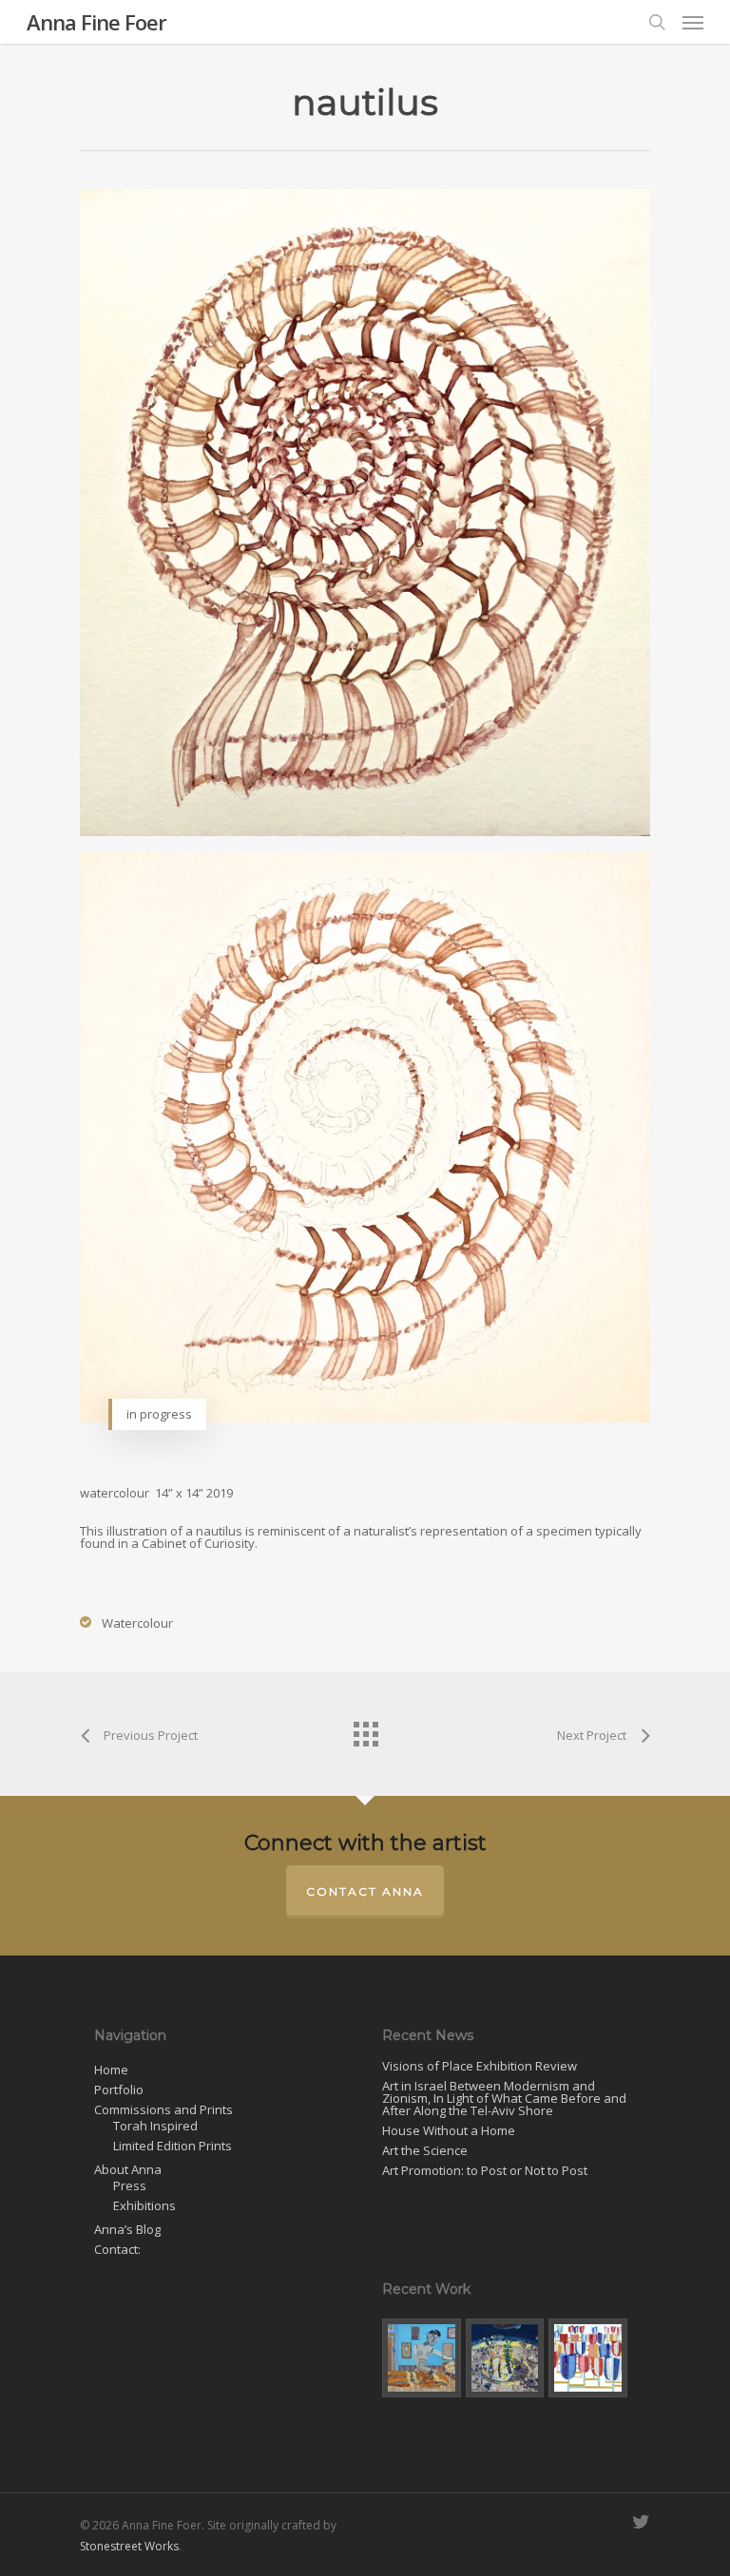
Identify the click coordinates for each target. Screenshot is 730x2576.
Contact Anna (365, 1891)
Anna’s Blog (127, 2230)
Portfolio (119, 2090)
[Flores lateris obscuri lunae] (505, 2358)
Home (111, 2070)
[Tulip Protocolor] (588, 2358)
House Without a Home (449, 2131)
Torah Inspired (155, 2126)
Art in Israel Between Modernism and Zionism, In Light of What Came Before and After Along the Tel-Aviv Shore (504, 2099)
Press (130, 2186)
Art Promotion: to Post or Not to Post (485, 2171)
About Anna (128, 2170)
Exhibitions (144, 2206)
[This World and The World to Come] (422, 2358)
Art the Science (425, 2151)
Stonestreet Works (129, 2546)
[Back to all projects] (365, 1729)
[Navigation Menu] (693, 22)
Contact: (117, 2250)
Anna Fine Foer (96, 22)
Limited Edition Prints (173, 2146)
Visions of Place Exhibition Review (480, 2066)
